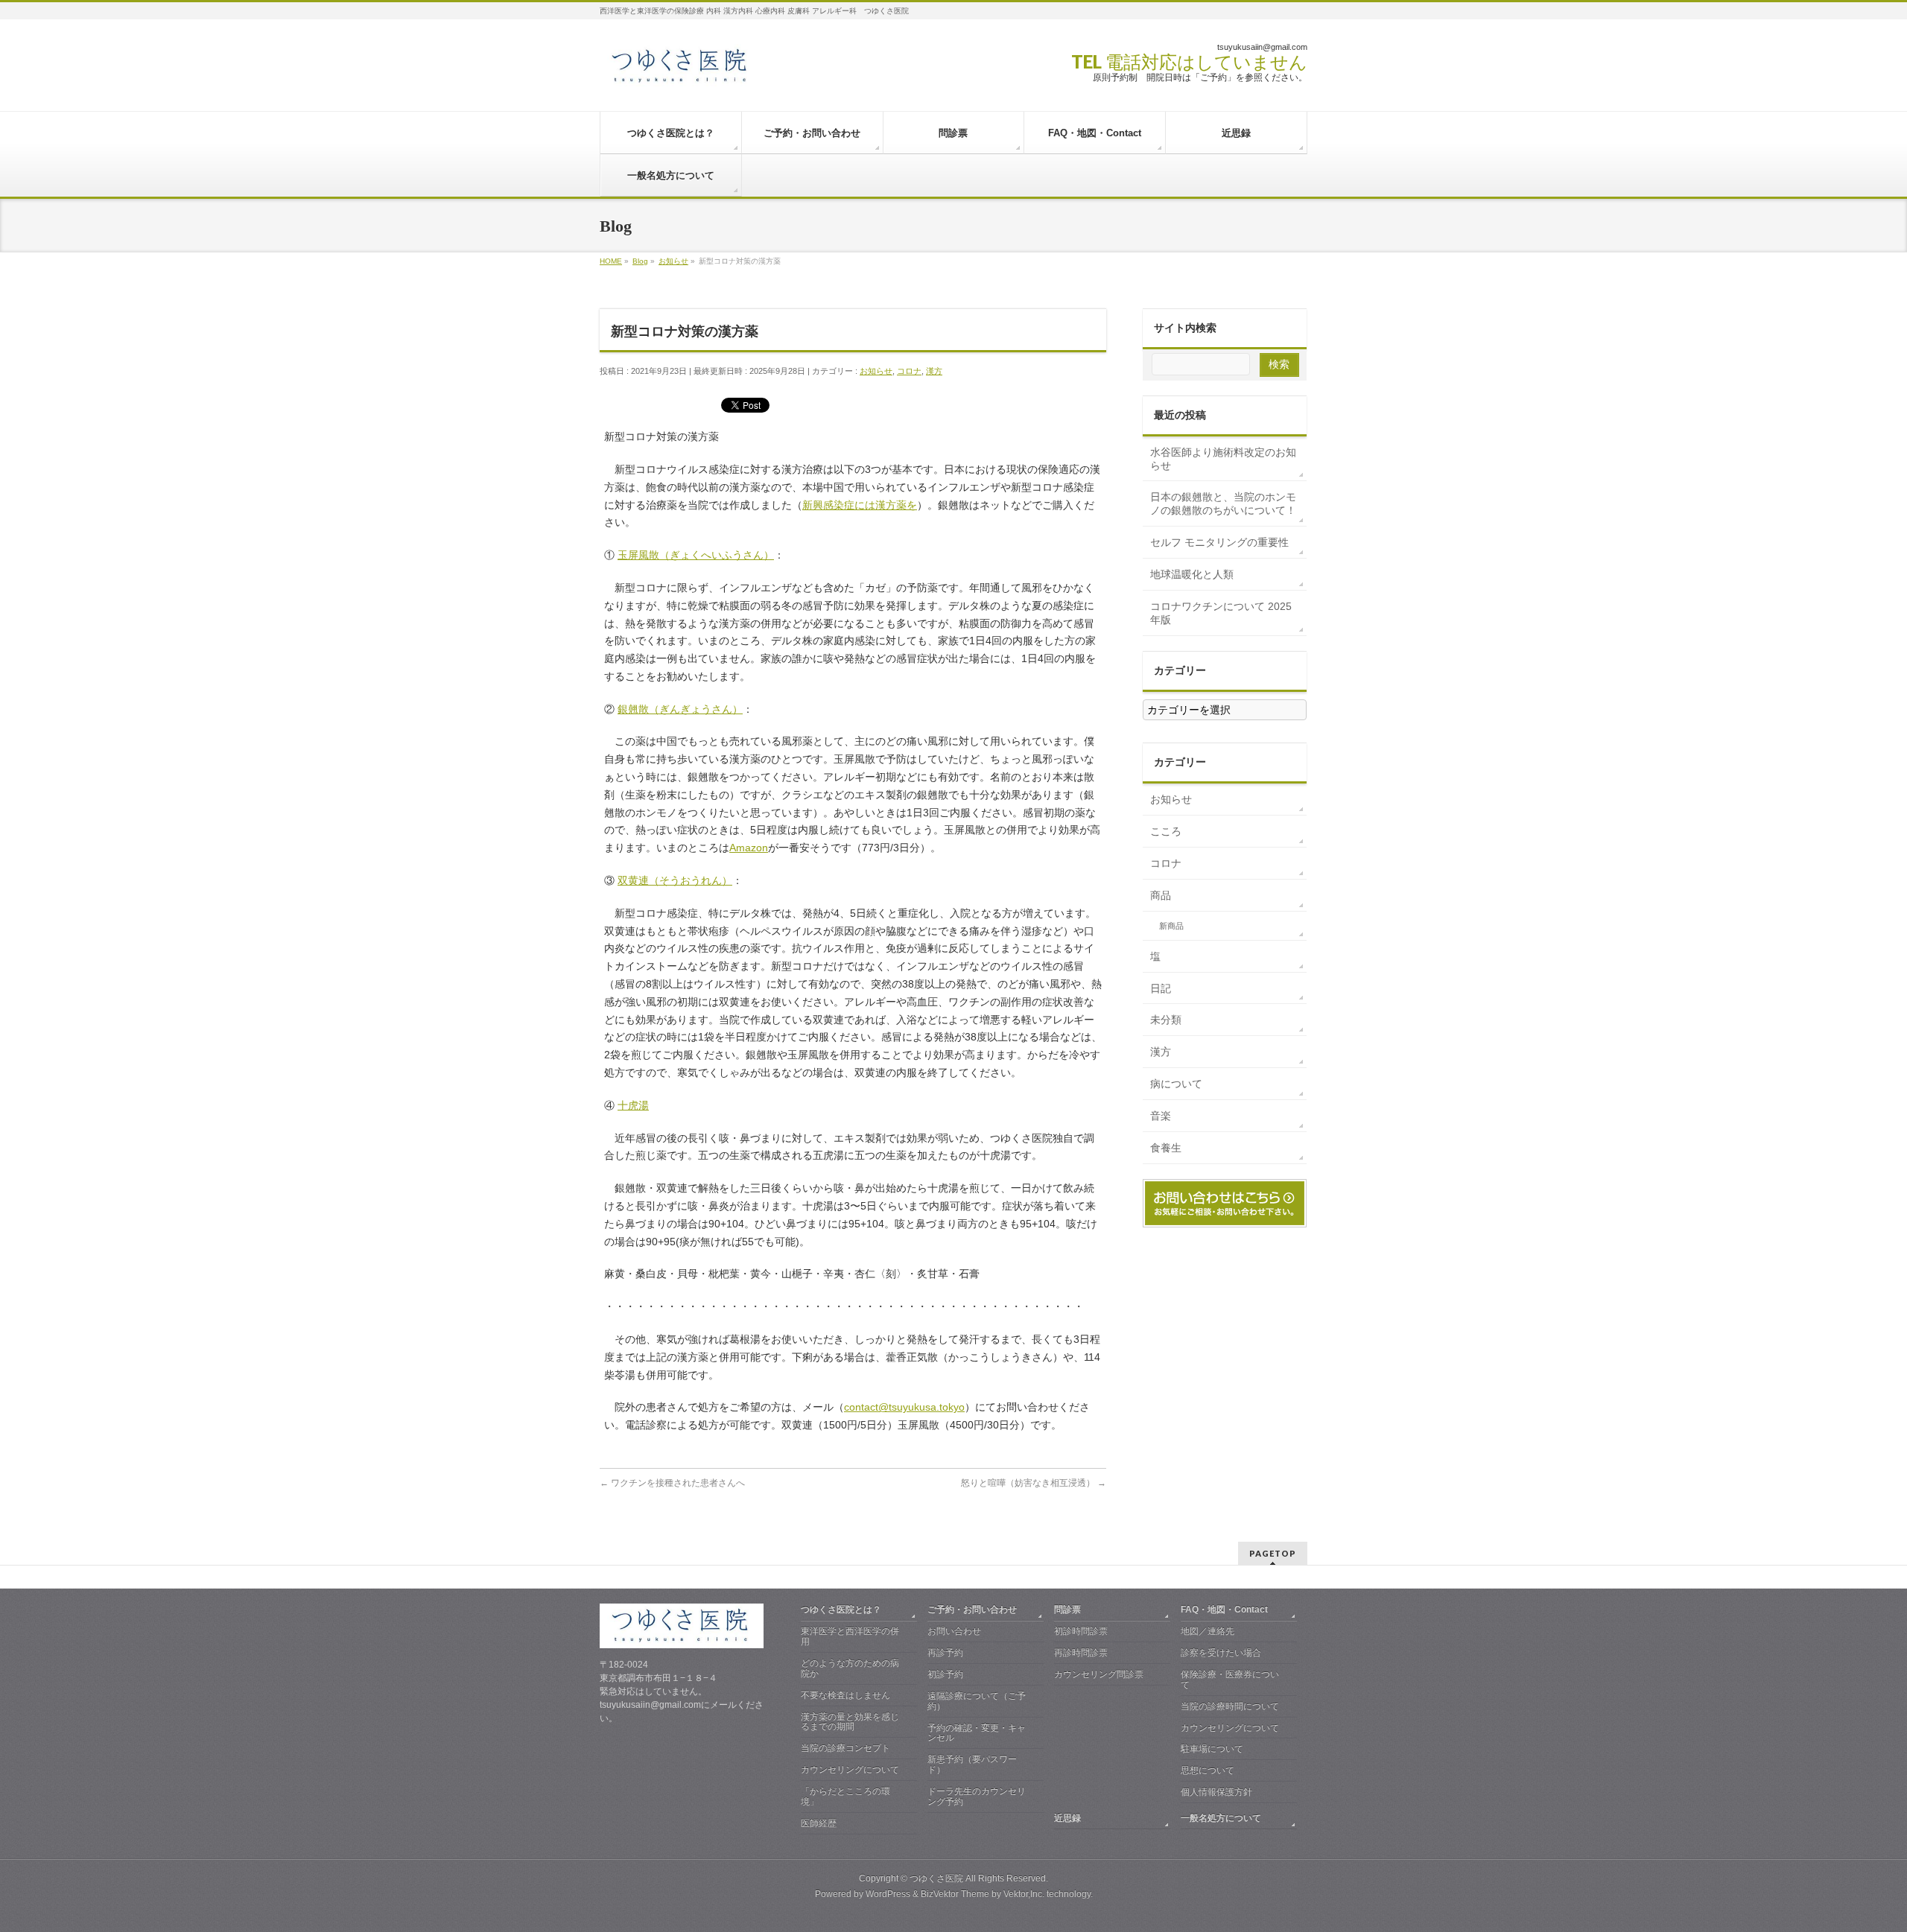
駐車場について (1212, 1749)
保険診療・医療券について (1230, 1680)
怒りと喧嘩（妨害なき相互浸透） (1034, 1483)
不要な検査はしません (845, 1695)
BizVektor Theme (955, 1894)
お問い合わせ (954, 1631)
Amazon (749, 848)
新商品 (1171, 926)
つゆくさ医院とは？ (841, 1610)
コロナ (909, 371)
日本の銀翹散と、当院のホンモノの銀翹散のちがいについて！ (1223, 503)
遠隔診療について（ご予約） (977, 1701)
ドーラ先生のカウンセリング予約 (977, 1796)
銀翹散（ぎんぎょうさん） (680, 709)
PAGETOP (1273, 1553)
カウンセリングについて (850, 1770)
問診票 (1067, 1610)
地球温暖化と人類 (1192, 574)
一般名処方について (1221, 1818)
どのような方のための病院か (850, 1668)
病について (1176, 1084)
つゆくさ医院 (936, 1878)
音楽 (1161, 1116)
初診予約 (945, 1674)
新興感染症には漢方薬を (860, 505)
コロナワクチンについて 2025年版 (1221, 613)
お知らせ (876, 371)
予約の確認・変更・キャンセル (977, 1733)
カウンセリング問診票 (1099, 1674)
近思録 (1067, 1818)
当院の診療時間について (1230, 1706)
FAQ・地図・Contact (1224, 1610)
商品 (1161, 895)
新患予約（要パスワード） (972, 1764)
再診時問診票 (1081, 1653)
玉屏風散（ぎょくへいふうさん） (696, 555)
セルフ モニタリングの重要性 (1219, 542)
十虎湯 (633, 1105)
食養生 (1166, 1148)
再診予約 (945, 1653)
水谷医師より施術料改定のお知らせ (1223, 459)
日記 (1161, 988)
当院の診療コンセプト (845, 1748)
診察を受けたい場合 (1221, 1653)
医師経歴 (819, 1823)
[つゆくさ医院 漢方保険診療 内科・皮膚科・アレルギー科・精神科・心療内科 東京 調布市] (681, 72)
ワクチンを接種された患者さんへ (672, 1483)
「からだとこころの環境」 (845, 1796)
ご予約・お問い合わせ (972, 1610)
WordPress (888, 1894)
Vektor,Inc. (1024, 1894)
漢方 (934, 371)
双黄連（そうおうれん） (675, 880)
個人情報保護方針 (1216, 1792)
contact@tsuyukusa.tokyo (904, 1407)
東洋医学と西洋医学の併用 (850, 1636)
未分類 (1166, 1020)
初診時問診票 (1081, 1631)
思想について (1208, 1770)
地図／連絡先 (1208, 1631)
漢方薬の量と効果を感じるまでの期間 (850, 1722)
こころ (1166, 831)
